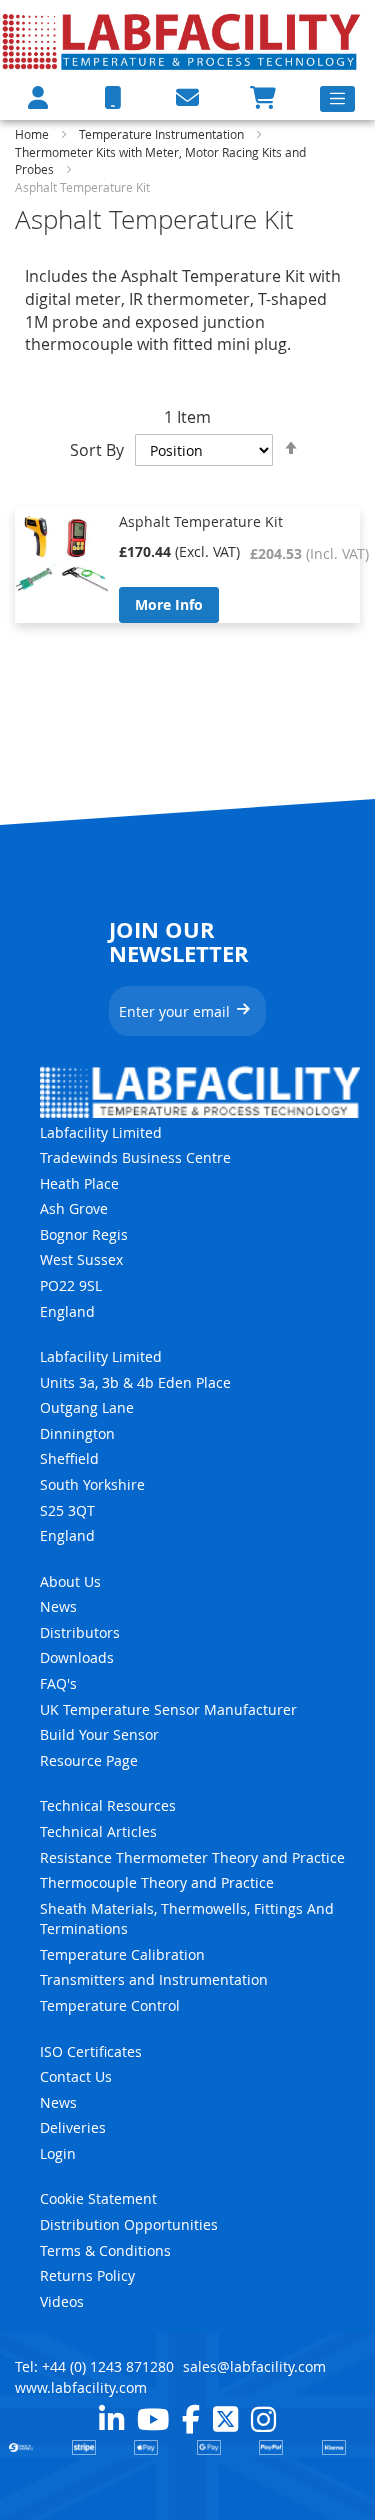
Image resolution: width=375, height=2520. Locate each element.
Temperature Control (110, 2005)
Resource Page (89, 1760)
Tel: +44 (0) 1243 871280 (94, 2366)
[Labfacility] (182, 41)
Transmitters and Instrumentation (154, 1979)
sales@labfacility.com (254, 2366)
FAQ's (58, 1683)
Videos (62, 2301)
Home (33, 134)
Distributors (80, 1632)
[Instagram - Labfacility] (263, 2419)
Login (58, 2153)
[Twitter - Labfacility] (225, 2419)
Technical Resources (108, 1805)
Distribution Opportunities (129, 2224)
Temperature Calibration (122, 1954)
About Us (70, 1581)
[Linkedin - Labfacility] (111, 2419)
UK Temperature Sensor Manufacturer (168, 1709)
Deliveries (73, 2127)
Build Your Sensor (99, 1734)
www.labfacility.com (81, 2387)
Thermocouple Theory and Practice (157, 1882)
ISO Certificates (91, 2051)
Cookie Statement (98, 2198)
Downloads (77, 1657)
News (58, 1606)
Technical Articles (98, 1831)
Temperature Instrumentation (163, 134)
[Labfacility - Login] (38, 97)
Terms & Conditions (105, 2250)
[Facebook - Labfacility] (191, 2419)
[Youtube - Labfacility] (153, 2419)
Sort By (97, 450)
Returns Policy (87, 2275)
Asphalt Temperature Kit (201, 521)
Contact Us (76, 2076)
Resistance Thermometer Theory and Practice (192, 1857)
